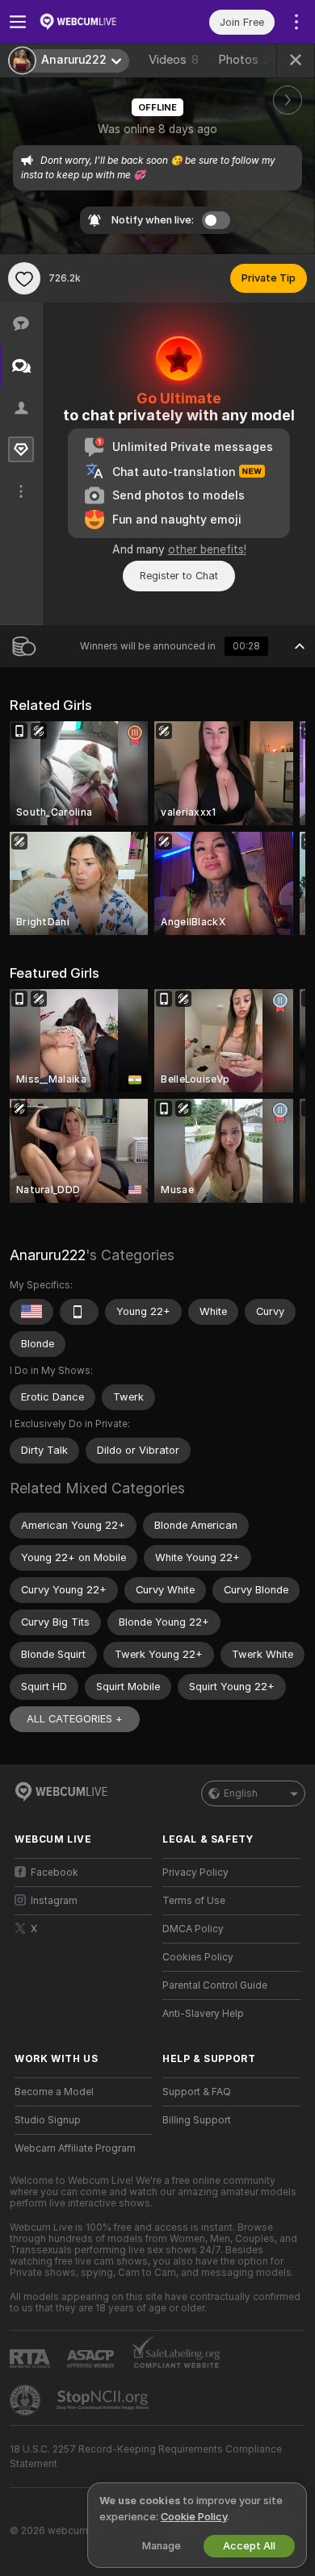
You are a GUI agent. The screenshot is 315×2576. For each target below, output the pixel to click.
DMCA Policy (193, 1929)
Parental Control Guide (215, 1985)
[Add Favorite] (24, 278)
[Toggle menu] (18, 22)
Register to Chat (179, 576)
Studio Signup (48, 2120)
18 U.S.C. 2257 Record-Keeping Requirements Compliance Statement (146, 2457)
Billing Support (197, 2120)
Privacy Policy (195, 1873)
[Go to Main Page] (97, 22)
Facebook (55, 1873)
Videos (174, 60)
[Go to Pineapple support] (27, 2400)
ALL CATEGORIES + (75, 1719)
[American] (31, 1312)
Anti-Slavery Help (203, 2014)
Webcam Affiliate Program (75, 2148)
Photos (248, 60)
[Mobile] (79, 1312)
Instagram (54, 1901)
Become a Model (54, 2092)
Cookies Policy (198, 1957)
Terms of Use (194, 1901)
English (241, 1793)
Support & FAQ (197, 2092)
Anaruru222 (48, 1255)
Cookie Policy (194, 2517)
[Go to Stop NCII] (104, 2400)
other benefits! (207, 549)
